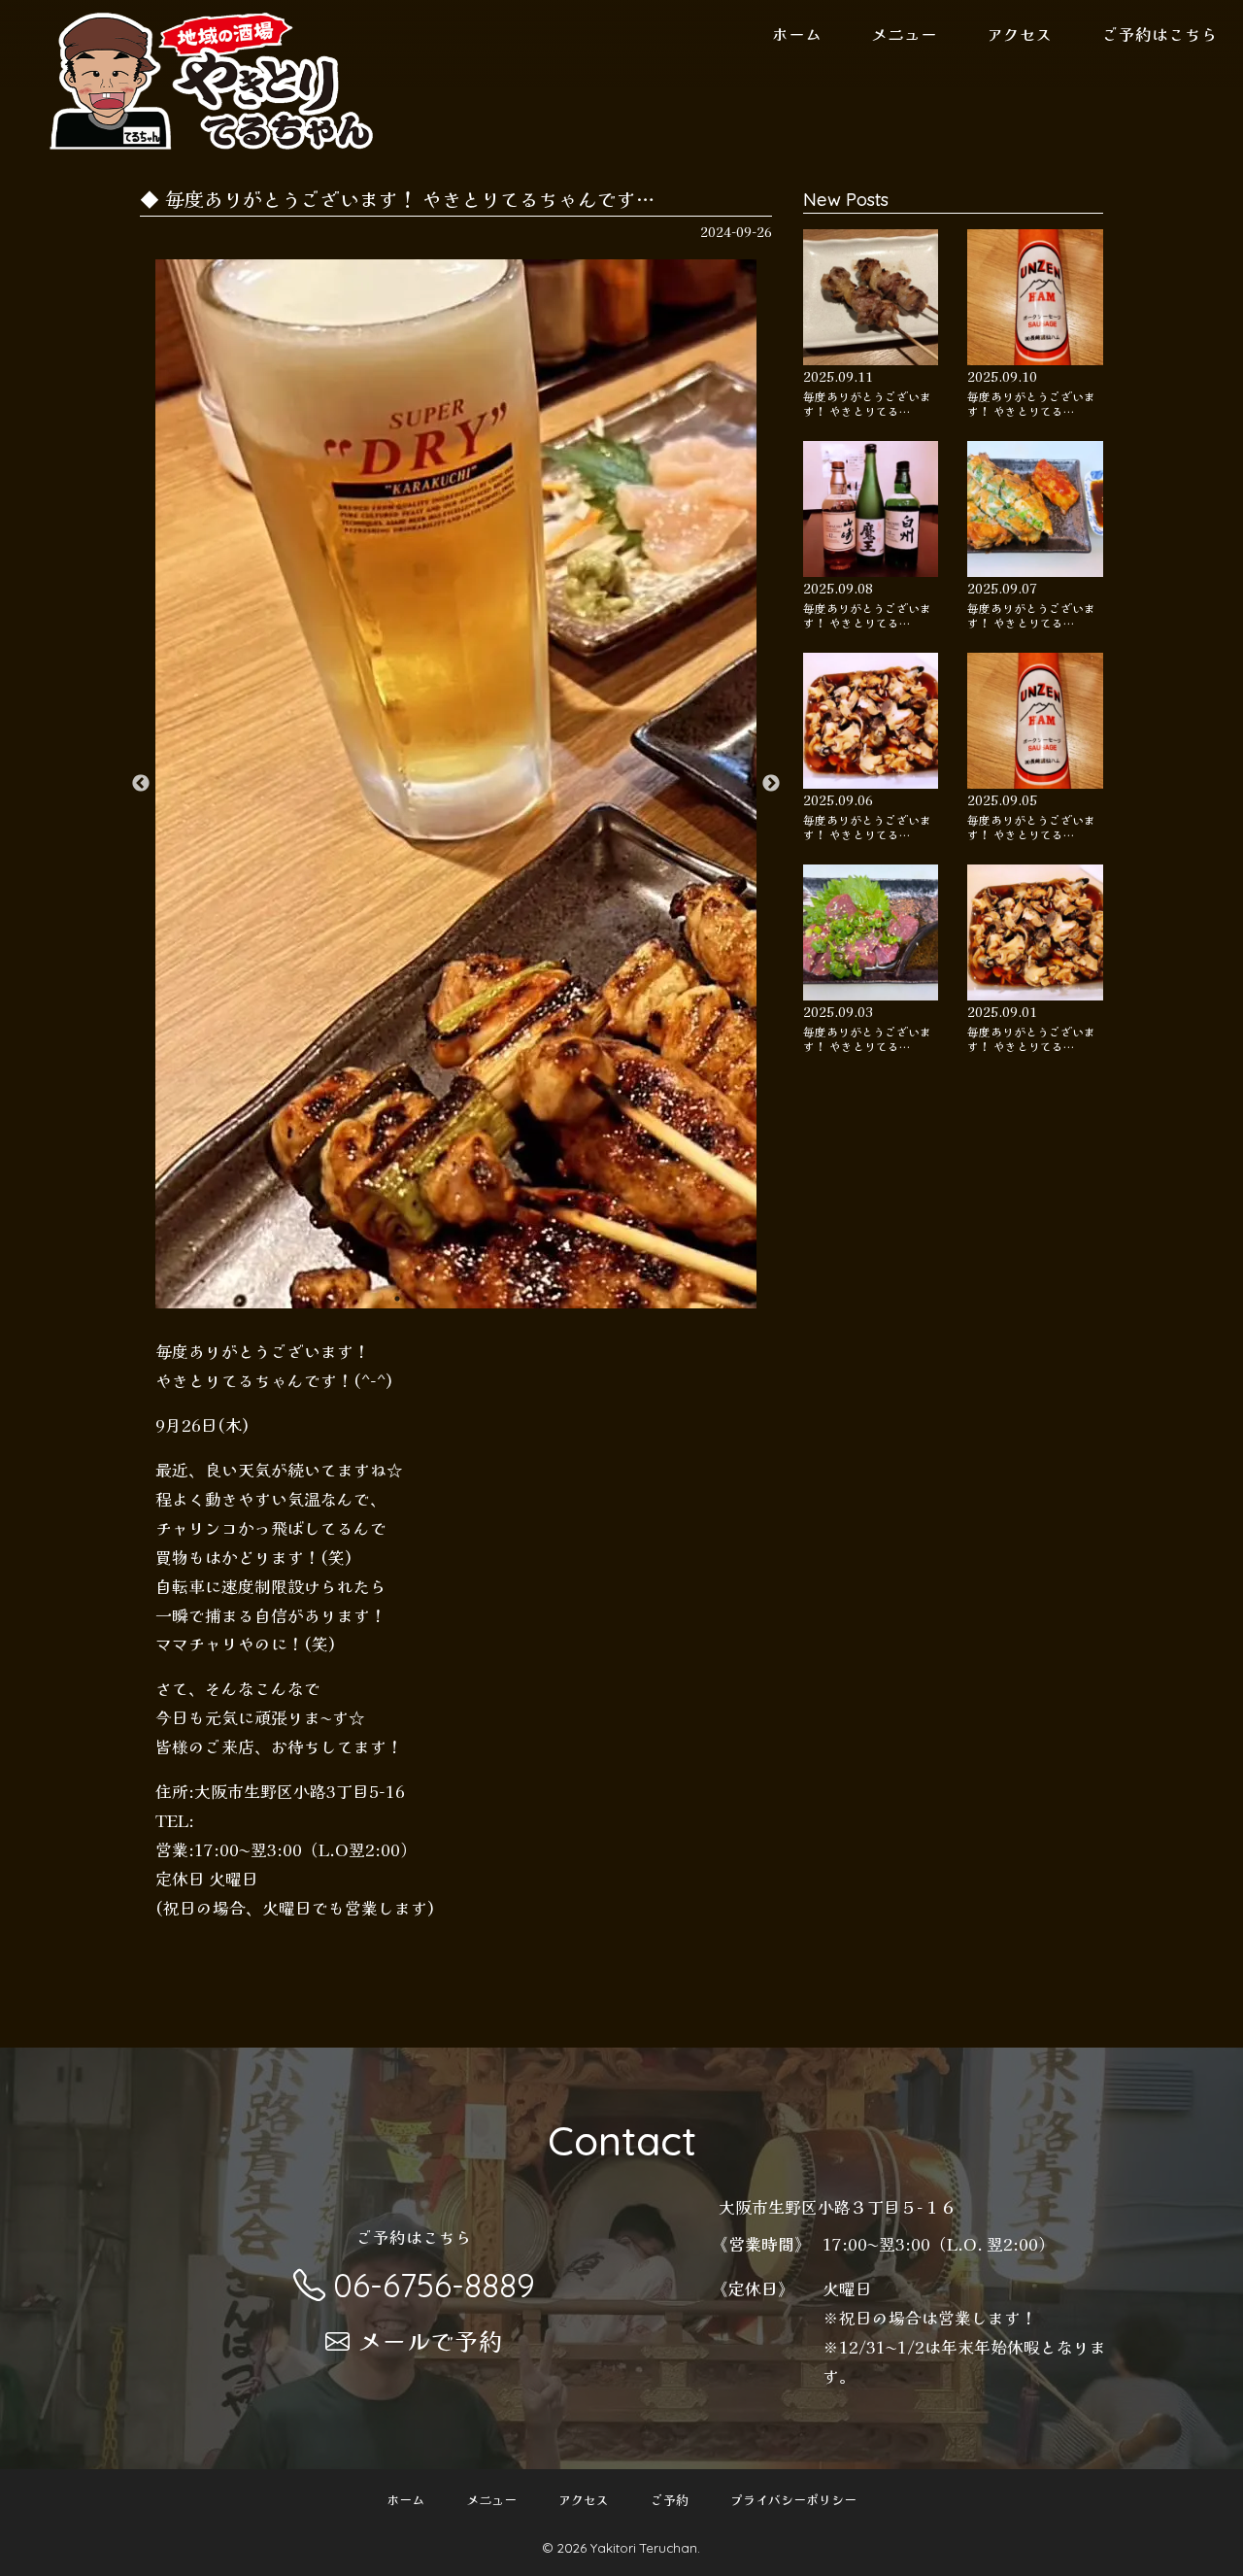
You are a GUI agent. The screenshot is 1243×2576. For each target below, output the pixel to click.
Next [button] (771, 784)
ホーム (797, 34)
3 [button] (455, 1299)
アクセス (1020, 34)
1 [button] (397, 1299)
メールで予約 (430, 2340)
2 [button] (426, 1299)
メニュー (904, 34)
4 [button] (485, 1299)
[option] (456, 784)
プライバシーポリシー (793, 2500)
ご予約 (670, 2500)
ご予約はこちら (1160, 34)
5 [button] (514, 1299)
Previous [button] (141, 784)
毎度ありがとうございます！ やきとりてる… (867, 403)
